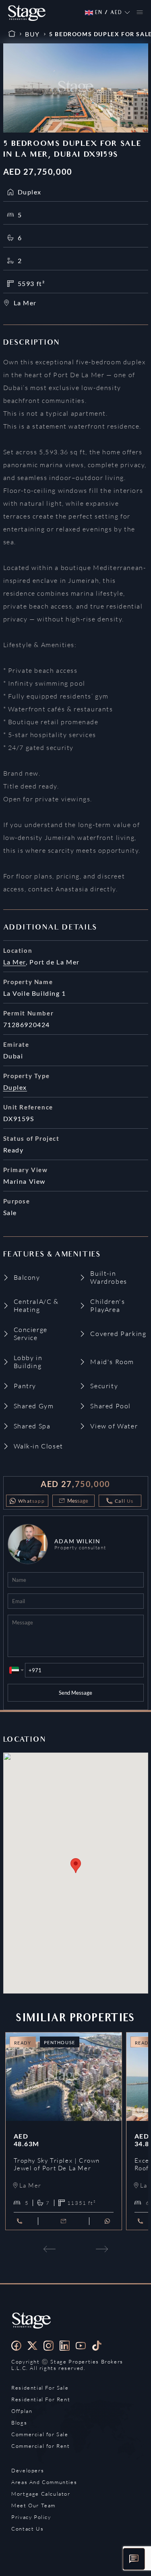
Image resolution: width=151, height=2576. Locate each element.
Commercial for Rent (40, 2446)
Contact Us (27, 2529)
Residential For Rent (41, 2399)
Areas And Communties (44, 2482)
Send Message (75, 1693)
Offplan (22, 2411)
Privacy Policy (31, 2517)
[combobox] (17, 1670)
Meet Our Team (33, 2505)
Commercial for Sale (40, 2434)
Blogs (19, 2423)
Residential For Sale (40, 2388)
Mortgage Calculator (41, 2494)
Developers (28, 2470)
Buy (32, 34)
